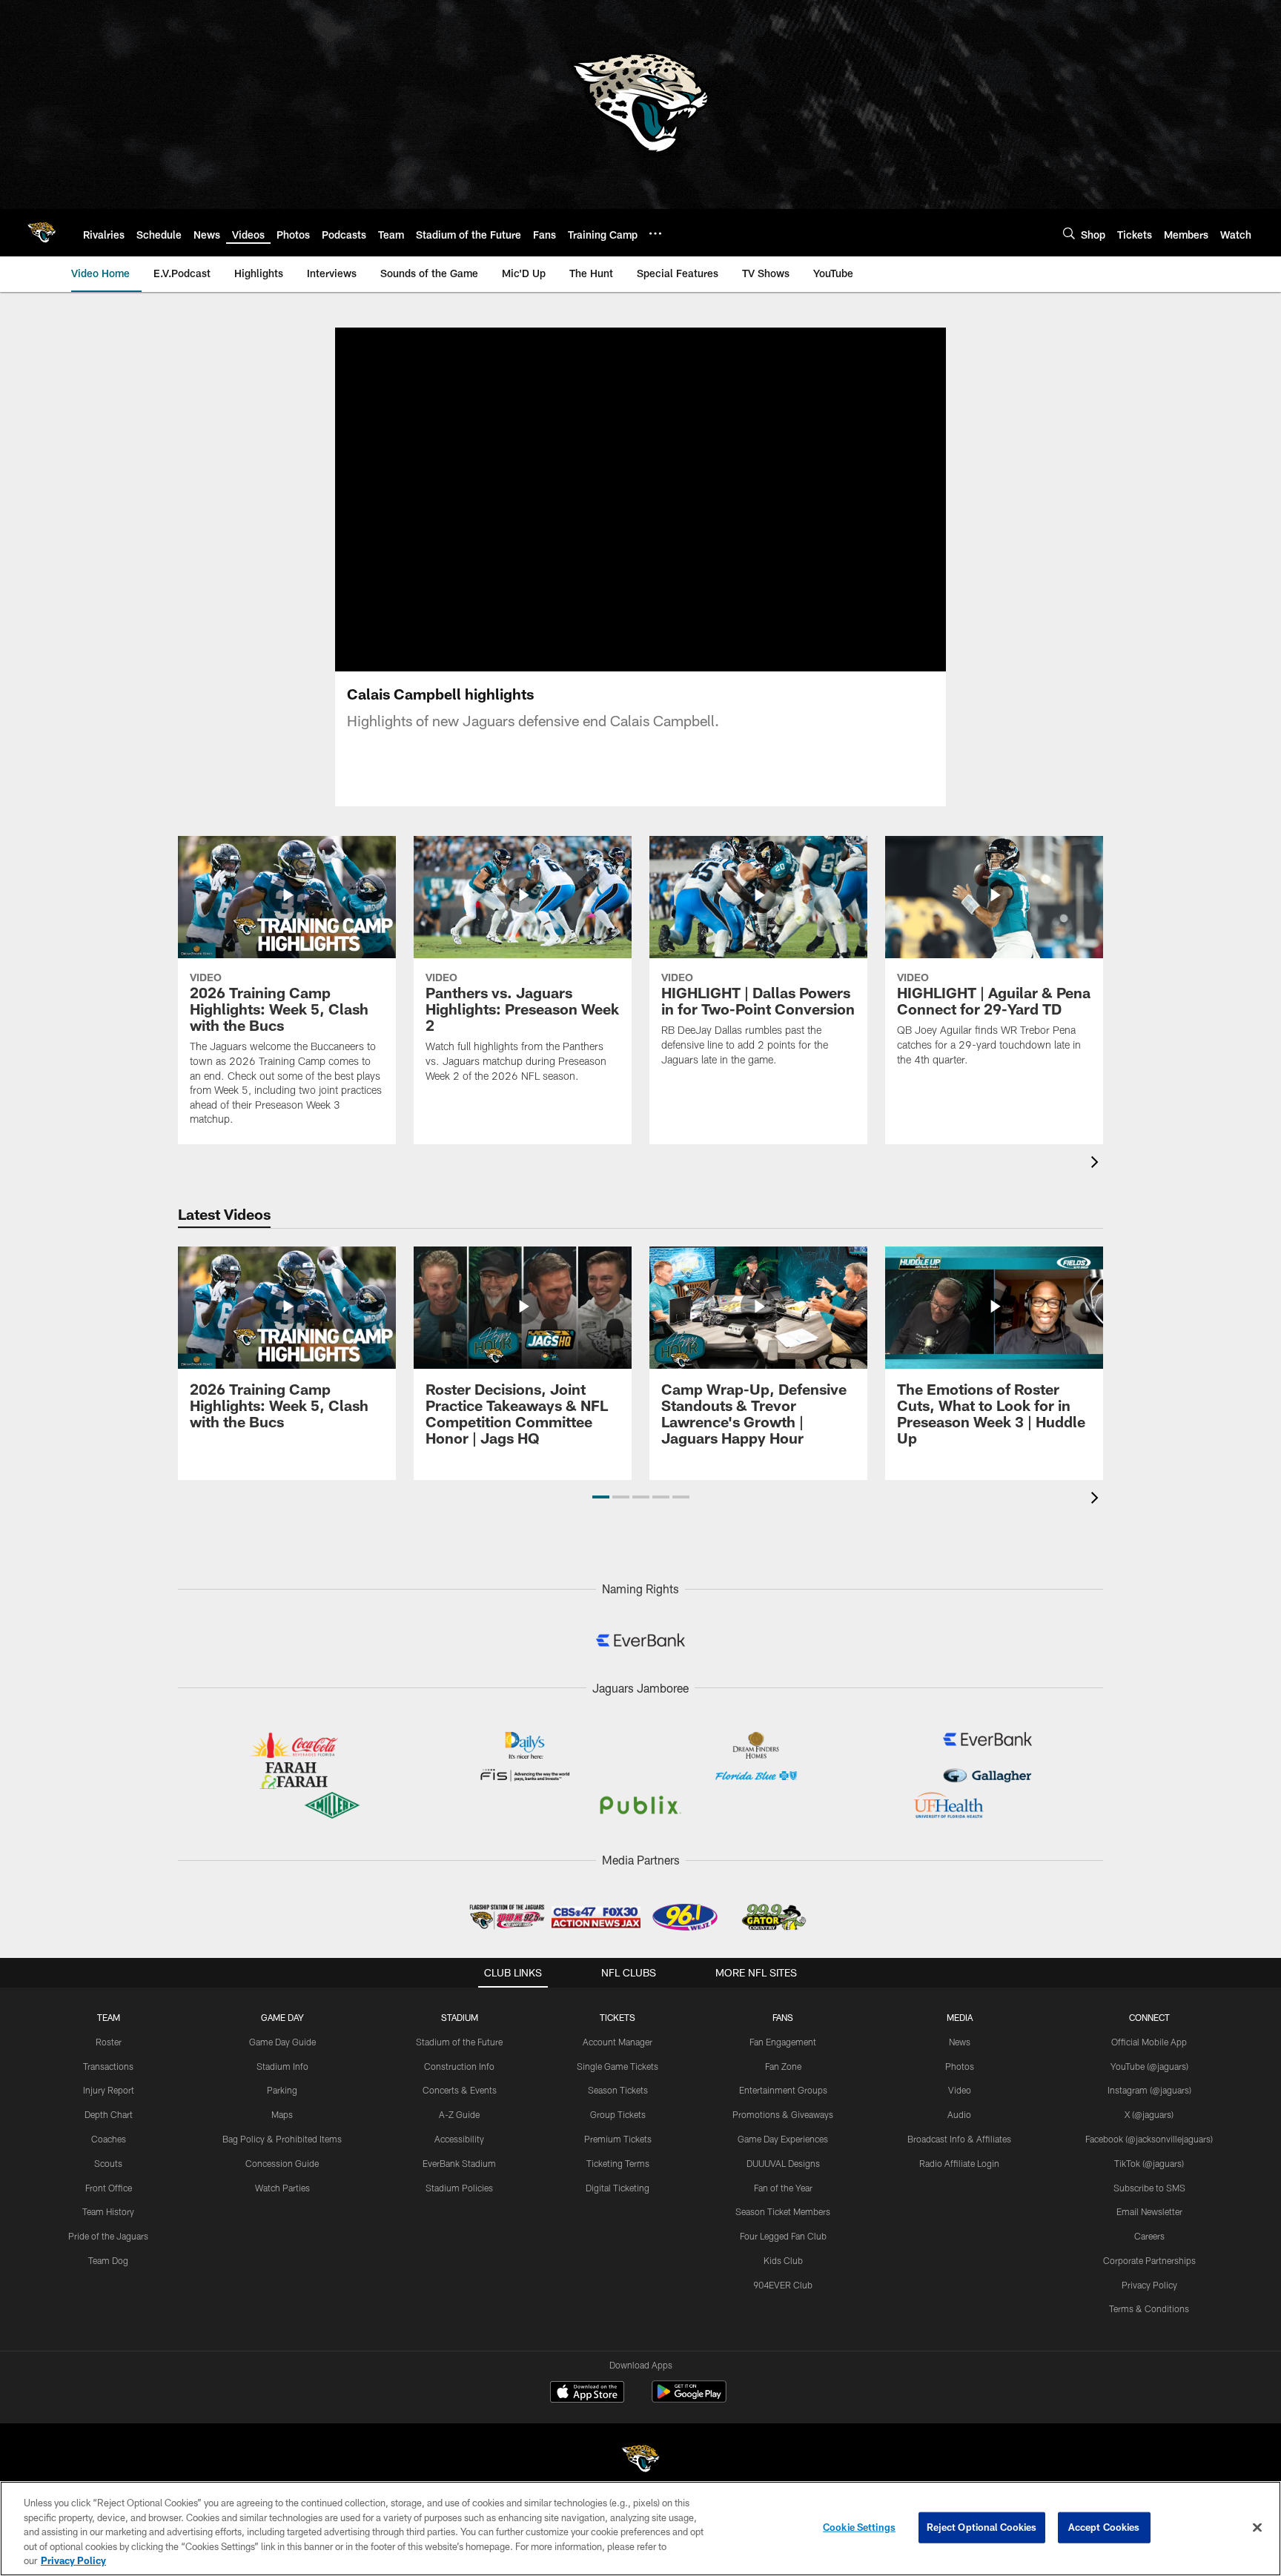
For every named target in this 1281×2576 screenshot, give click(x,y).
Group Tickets (618, 2114)
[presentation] (1097, 1164)
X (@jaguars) (1149, 2114)
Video (960, 2090)
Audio (959, 2114)
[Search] (1069, 233)
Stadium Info (282, 2066)
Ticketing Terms (618, 2163)
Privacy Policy (1149, 2285)
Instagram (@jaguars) (1149, 2090)
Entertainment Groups (783, 2090)
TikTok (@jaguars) (1149, 2163)
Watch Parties (282, 2188)
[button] (601, 1497)
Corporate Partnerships (1149, 2260)
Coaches (109, 2139)
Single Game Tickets (618, 2066)
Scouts (108, 2163)
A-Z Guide (459, 2114)
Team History (108, 2211)
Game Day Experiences (783, 2139)
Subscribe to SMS (1149, 2188)
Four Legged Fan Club (783, 2236)
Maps (282, 2114)
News (960, 2042)
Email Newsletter (1149, 2211)
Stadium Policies (459, 2188)
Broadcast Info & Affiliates (959, 2139)
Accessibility (459, 2139)
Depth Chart (109, 2114)
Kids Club (783, 2260)
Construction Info (459, 2066)
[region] (640, 2529)
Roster (109, 2042)
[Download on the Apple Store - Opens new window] (587, 2394)
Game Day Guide (282, 2042)
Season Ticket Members (783, 2211)
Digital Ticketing (618, 2188)
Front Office (109, 2188)
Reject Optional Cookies (982, 2527)
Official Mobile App (1149, 2042)
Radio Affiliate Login (959, 2163)
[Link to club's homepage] (42, 233)
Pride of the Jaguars (108, 2236)
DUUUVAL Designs (783, 2163)
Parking (282, 2090)
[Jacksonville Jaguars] (640, 2461)
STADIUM (460, 2017)
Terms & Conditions (1149, 2308)
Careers (1149, 2236)
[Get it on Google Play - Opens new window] (689, 2399)
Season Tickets (618, 2090)
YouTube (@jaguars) (1149, 2066)
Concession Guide (282, 2163)
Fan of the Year (783, 2188)
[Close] (1257, 2528)
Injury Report (109, 2090)
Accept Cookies (1104, 2527)
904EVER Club (783, 2285)
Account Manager (618, 2042)
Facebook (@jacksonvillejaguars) (1149, 2139)
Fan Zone (783, 2066)
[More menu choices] (655, 233)
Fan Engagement (783, 2042)
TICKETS (618, 2017)
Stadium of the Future (459, 2042)
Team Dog (108, 2260)
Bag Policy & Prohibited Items (282, 2139)
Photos (960, 2066)
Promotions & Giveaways (783, 2114)
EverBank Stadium (459, 2163)
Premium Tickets (618, 2139)
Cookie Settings (859, 2527)
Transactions (108, 2066)
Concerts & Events (460, 2090)
